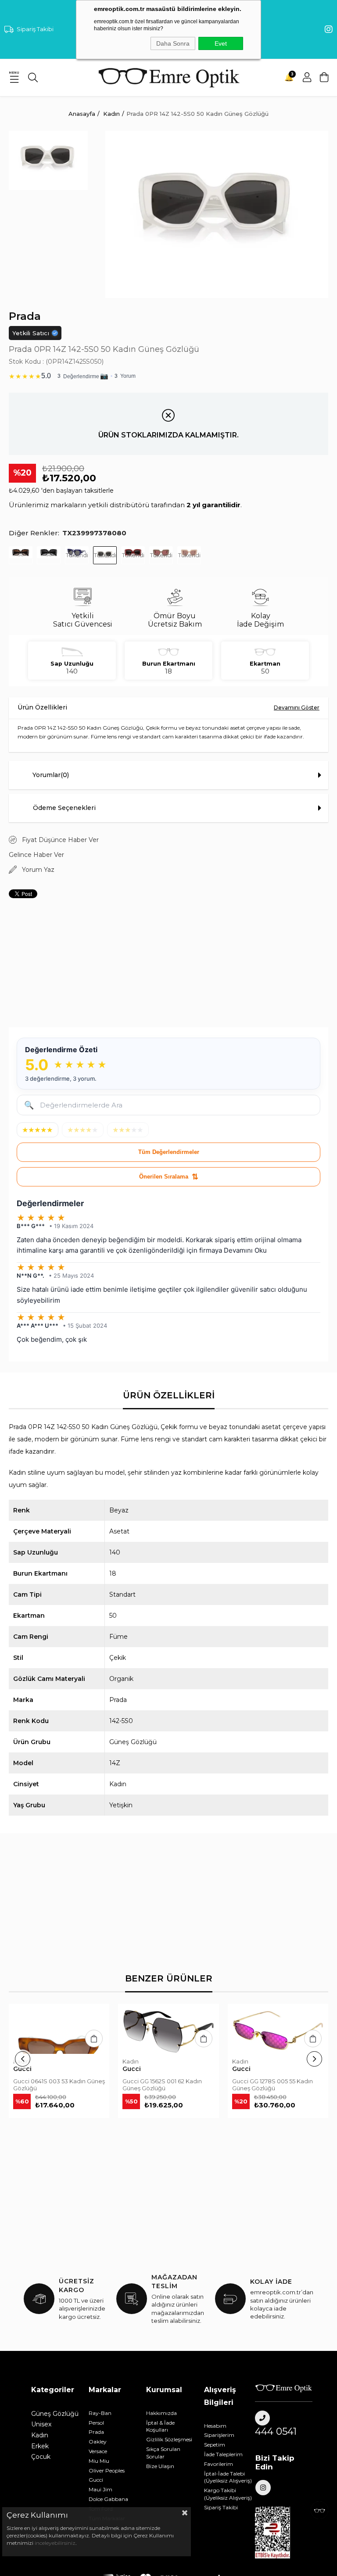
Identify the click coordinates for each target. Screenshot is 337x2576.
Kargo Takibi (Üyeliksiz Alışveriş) (228, 2494)
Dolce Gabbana (108, 2499)
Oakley (98, 2442)
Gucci (96, 2480)
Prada (96, 2432)
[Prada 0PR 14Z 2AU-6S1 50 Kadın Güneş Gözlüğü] (21, 555)
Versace (98, 2451)
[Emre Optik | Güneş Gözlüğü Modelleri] (168, 78)
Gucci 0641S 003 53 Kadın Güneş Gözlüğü (59, 2085)
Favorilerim (219, 2464)
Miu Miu (99, 2461)
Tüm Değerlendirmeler (169, 1152)
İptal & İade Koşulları (160, 2426)
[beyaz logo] (284, 2388)
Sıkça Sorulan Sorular (163, 2453)
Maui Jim (100, 2489)
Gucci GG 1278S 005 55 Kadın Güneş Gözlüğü (272, 2085)
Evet (221, 43)
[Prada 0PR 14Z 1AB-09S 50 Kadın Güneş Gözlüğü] (49, 555)
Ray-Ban (100, 2413)
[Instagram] (263, 2488)
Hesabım (215, 2426)
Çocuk (41, 2457)
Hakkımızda (161, 2413)
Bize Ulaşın (160, 2466)
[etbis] (277, 2533)
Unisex (41, 2424)
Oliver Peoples (107, 2470)
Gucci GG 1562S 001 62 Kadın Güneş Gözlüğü (162, 2085)
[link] (168, 374)
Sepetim (215, 2445)
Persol (96, 2423)
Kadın (40, 2435)
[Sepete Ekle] (94, 2039)
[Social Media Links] (329, 29)
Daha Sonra (173, 43)
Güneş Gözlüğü (55, 2414)
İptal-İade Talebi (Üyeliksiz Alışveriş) (228, 2477)
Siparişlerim (219, 2435)
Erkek (40, 2446)
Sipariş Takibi (35, 29)
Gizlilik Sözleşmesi (169, 2439)
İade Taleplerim (223, 2454)
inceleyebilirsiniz (54, 2543)
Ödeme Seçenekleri (64, 808)
